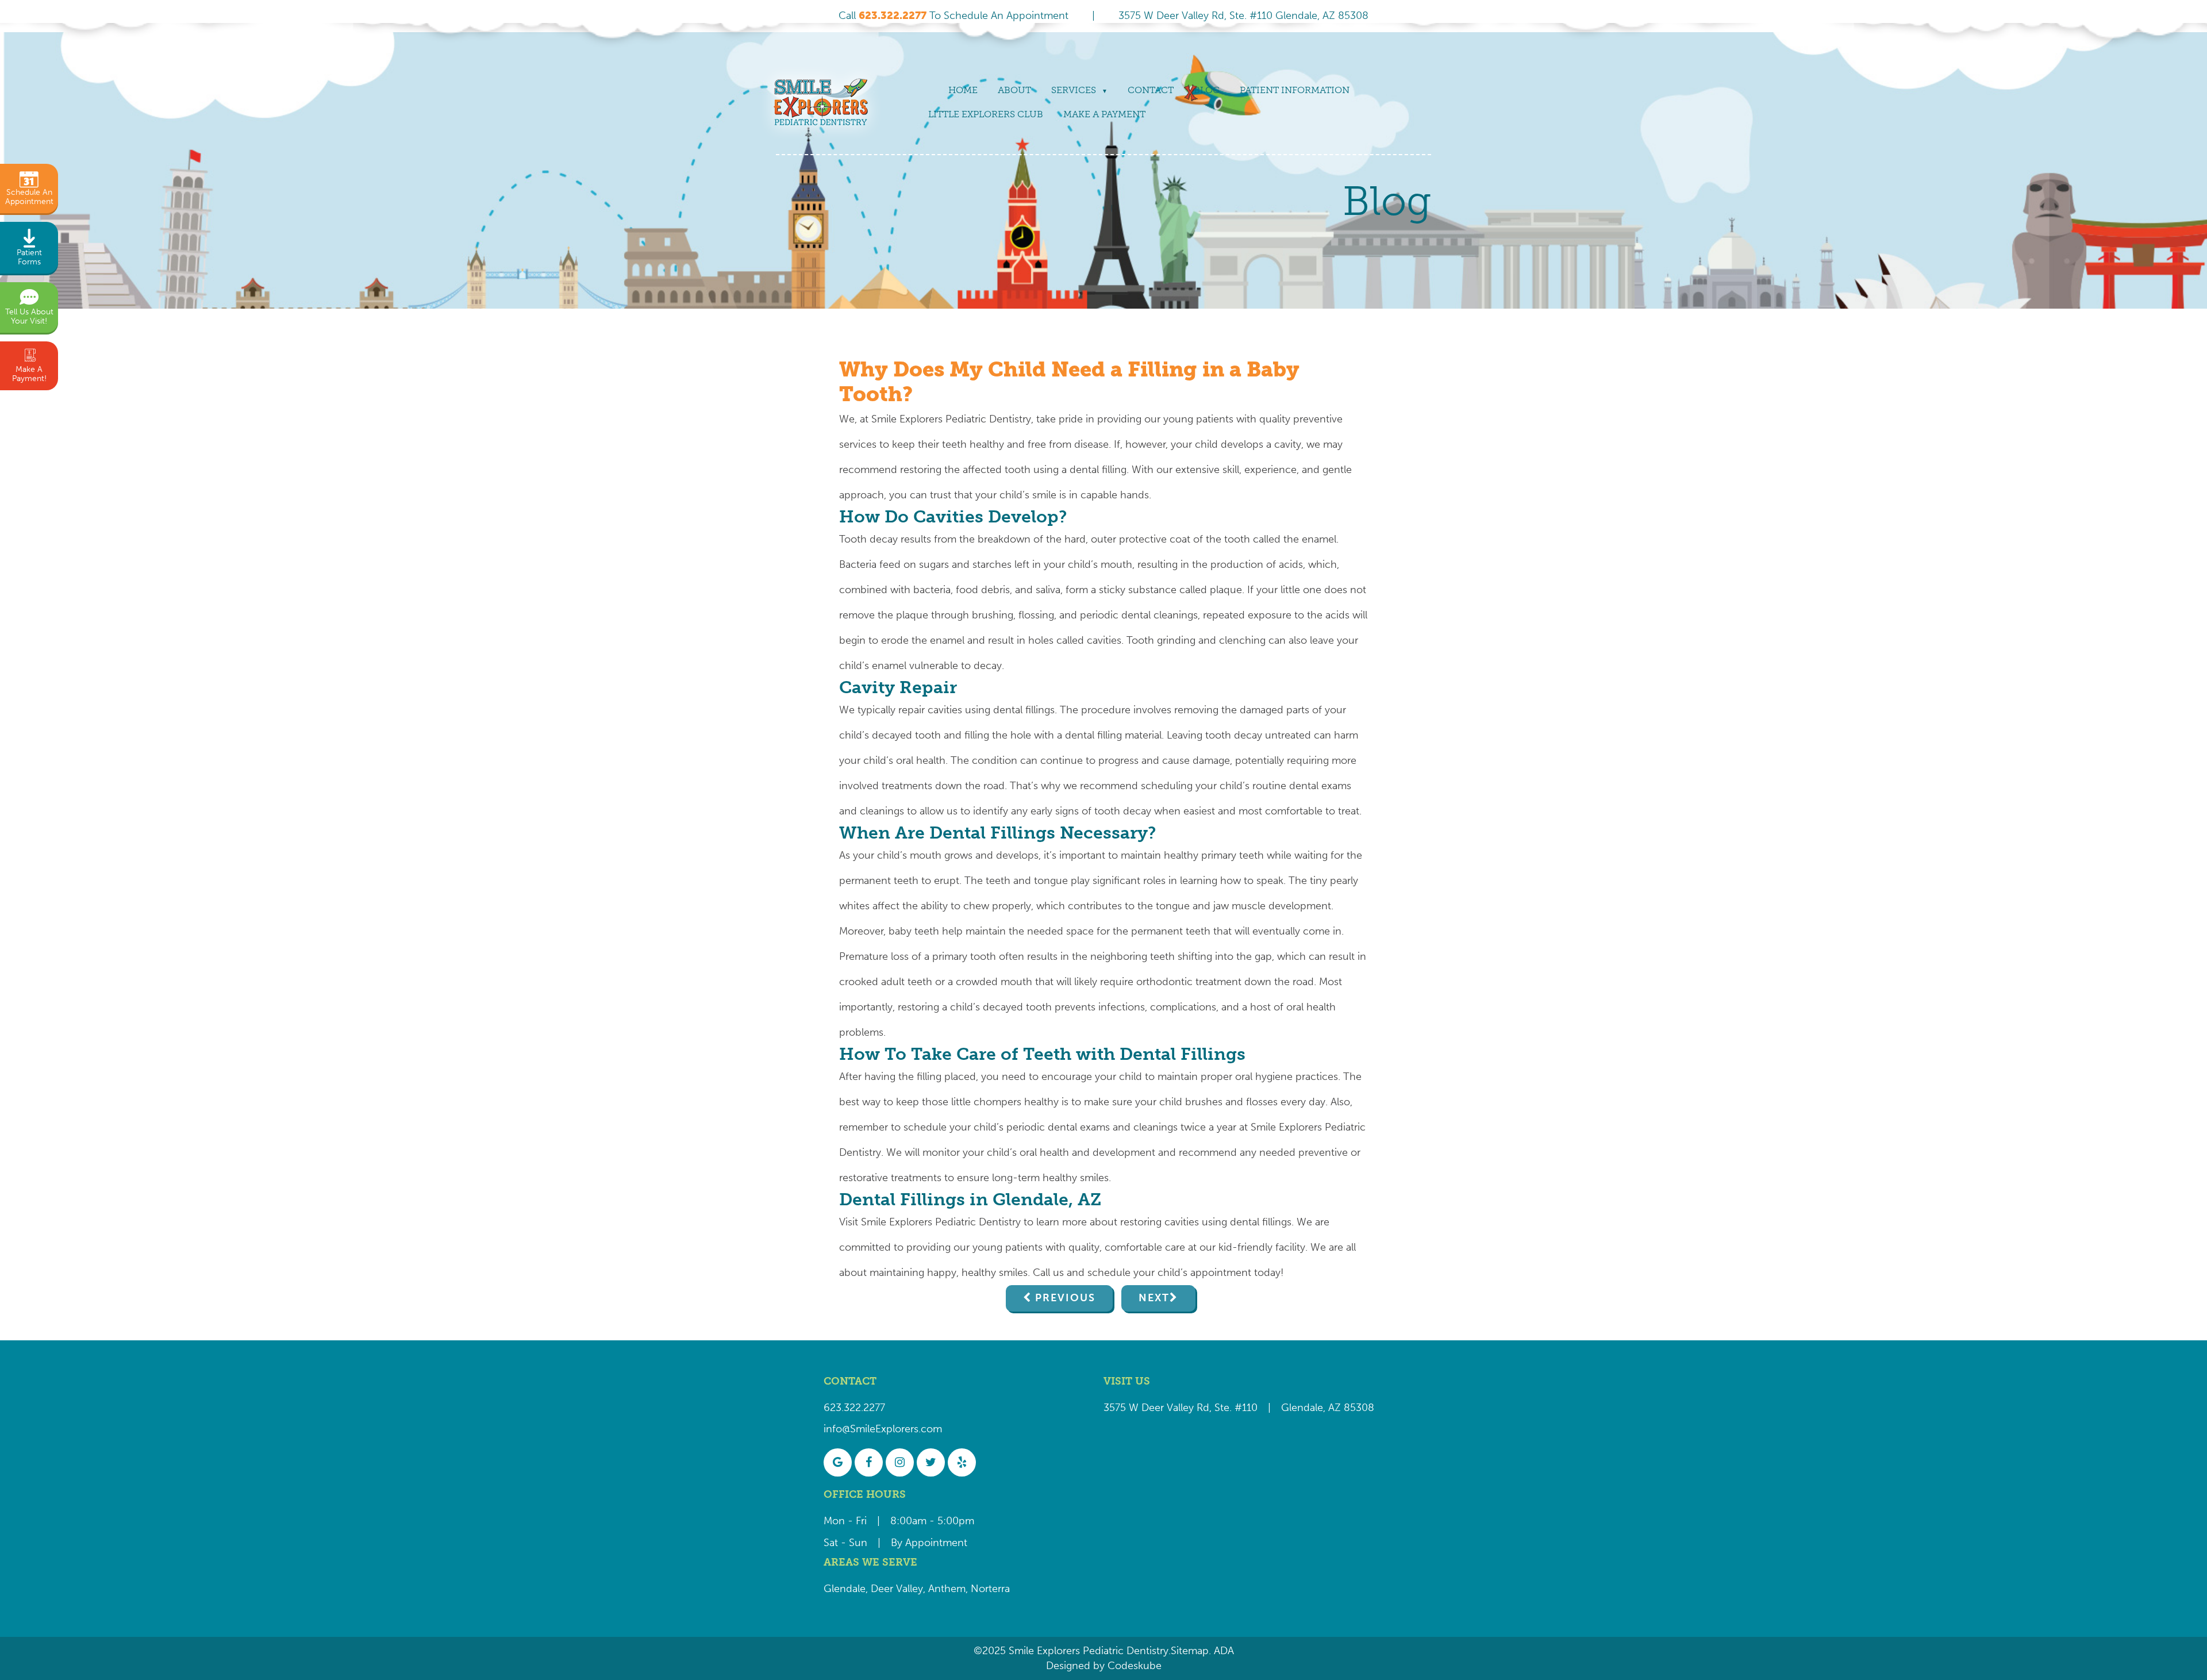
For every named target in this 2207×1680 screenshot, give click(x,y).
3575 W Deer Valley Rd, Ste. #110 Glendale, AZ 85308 (1243, 16)
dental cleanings (1160, 615)
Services (1074, 90)
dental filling (1098, 470)
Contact (1151, 90)
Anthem (947, 1589)
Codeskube (1135, 1666)
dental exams (1320, 786)
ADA (1222, 1651)
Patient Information (1295, 90)
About (1014, 90)
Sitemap (1190, 1651)
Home (963, 90)
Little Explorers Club (986, 114)
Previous (1065, 1298)
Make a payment (1104, 114)
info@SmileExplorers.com (883, 1429)
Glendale (845, 1589)
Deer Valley (897, 1589)
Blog (1207, 90)
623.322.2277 (854, 1408)
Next (1154, 1298)
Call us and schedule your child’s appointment (1142, 1273)
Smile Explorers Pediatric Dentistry (951, 419)
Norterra (990, 1589)
